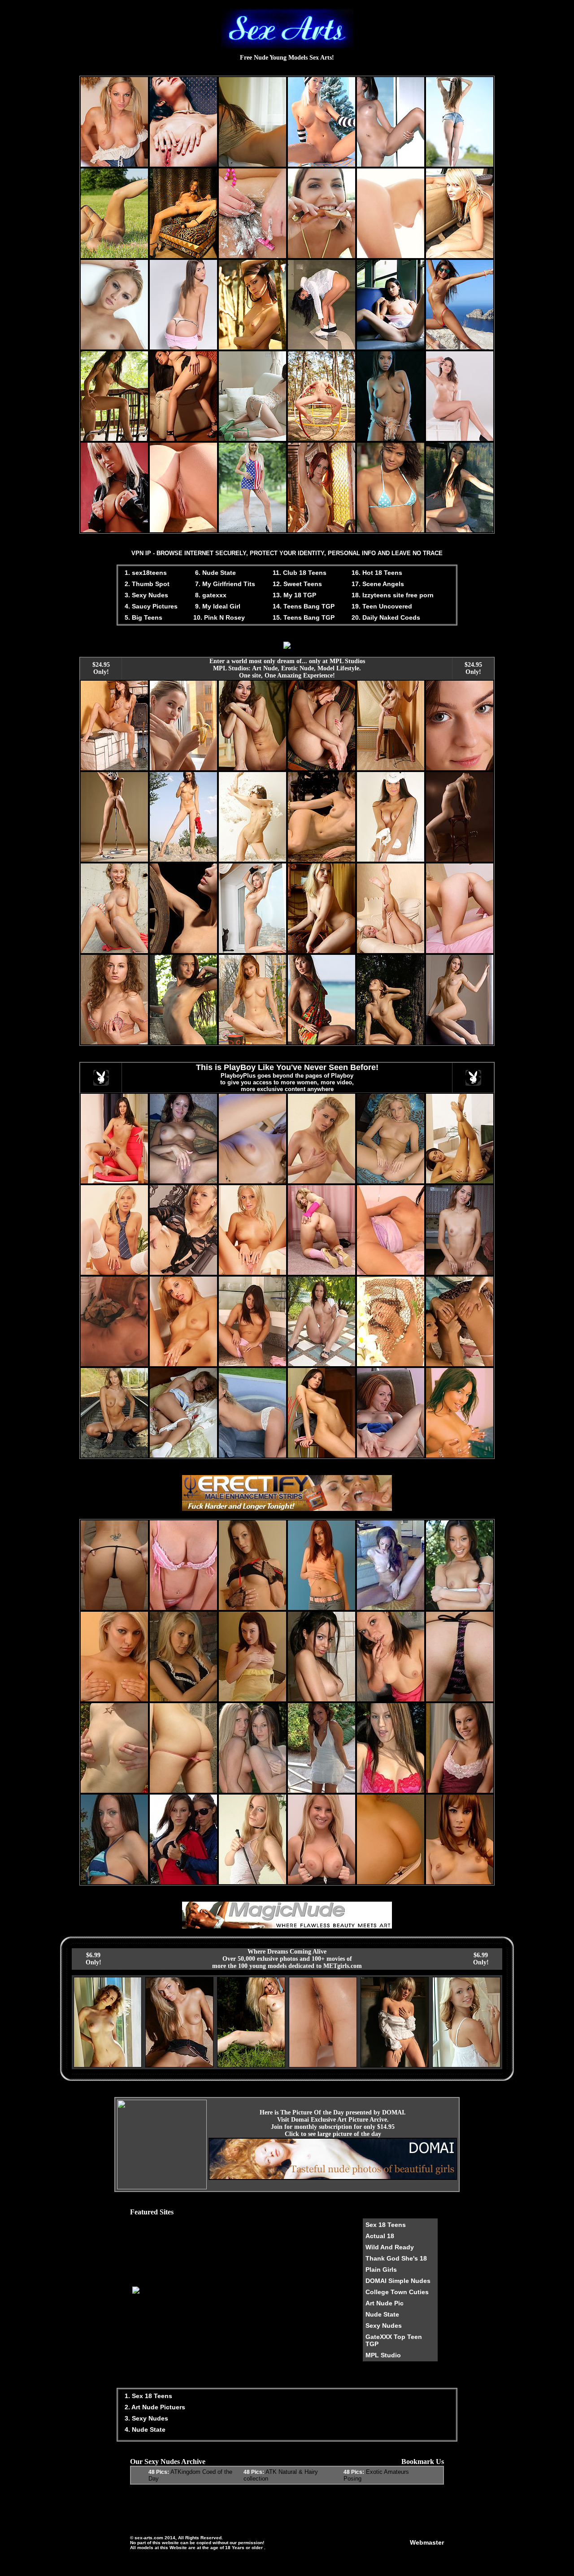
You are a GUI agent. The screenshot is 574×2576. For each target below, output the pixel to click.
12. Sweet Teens (297, 584)
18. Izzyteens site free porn (393, 595)
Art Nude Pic (385, 2303)
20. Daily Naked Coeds (386, 617)
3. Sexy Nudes (146, 595)
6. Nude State (215, 573)
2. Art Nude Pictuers (154, 2407)
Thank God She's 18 (396, 2258)
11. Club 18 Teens (300, 573)
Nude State (382, 2314)
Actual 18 (380, 2236)
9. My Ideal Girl (217, 606)
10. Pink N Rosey (219, 617)
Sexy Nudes (384, 2326)
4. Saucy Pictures (150, 606)
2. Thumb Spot (146, 584)
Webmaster (427, 2542)
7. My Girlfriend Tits (224, 584)
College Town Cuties (397, 2292)
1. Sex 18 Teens (148, 2396)
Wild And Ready (390, 2247)
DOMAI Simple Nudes (398, 2281)
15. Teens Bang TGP (304, 617)
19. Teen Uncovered (382, 606)
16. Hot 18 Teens (377, 573)
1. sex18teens (145, 573)
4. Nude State (144, 2429)
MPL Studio (383, 2355)
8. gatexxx (210, 595)
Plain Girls (381, 2270)
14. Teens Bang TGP (304, 606)
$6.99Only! (93, 1959)
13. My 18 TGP (294, 595)
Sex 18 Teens (386, 2225)
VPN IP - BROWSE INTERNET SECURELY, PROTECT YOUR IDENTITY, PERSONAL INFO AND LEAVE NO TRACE (287, 553)
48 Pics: (159, 2472)
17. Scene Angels (378, 584)
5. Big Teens (143, 617)
